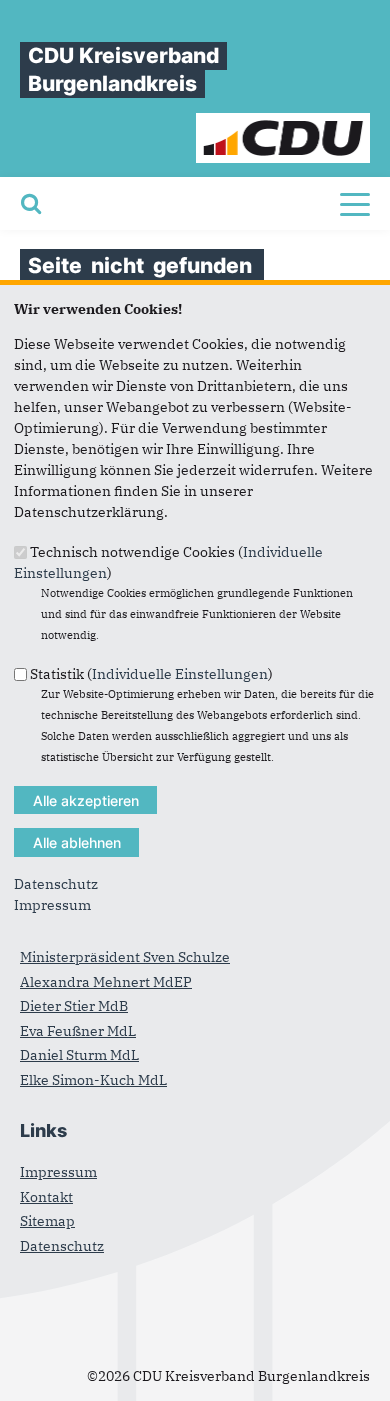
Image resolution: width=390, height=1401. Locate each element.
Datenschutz (56, 884)
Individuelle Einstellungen (180, 674)
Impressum (52, 905)
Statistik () (151, 674)
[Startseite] (283, 123)
